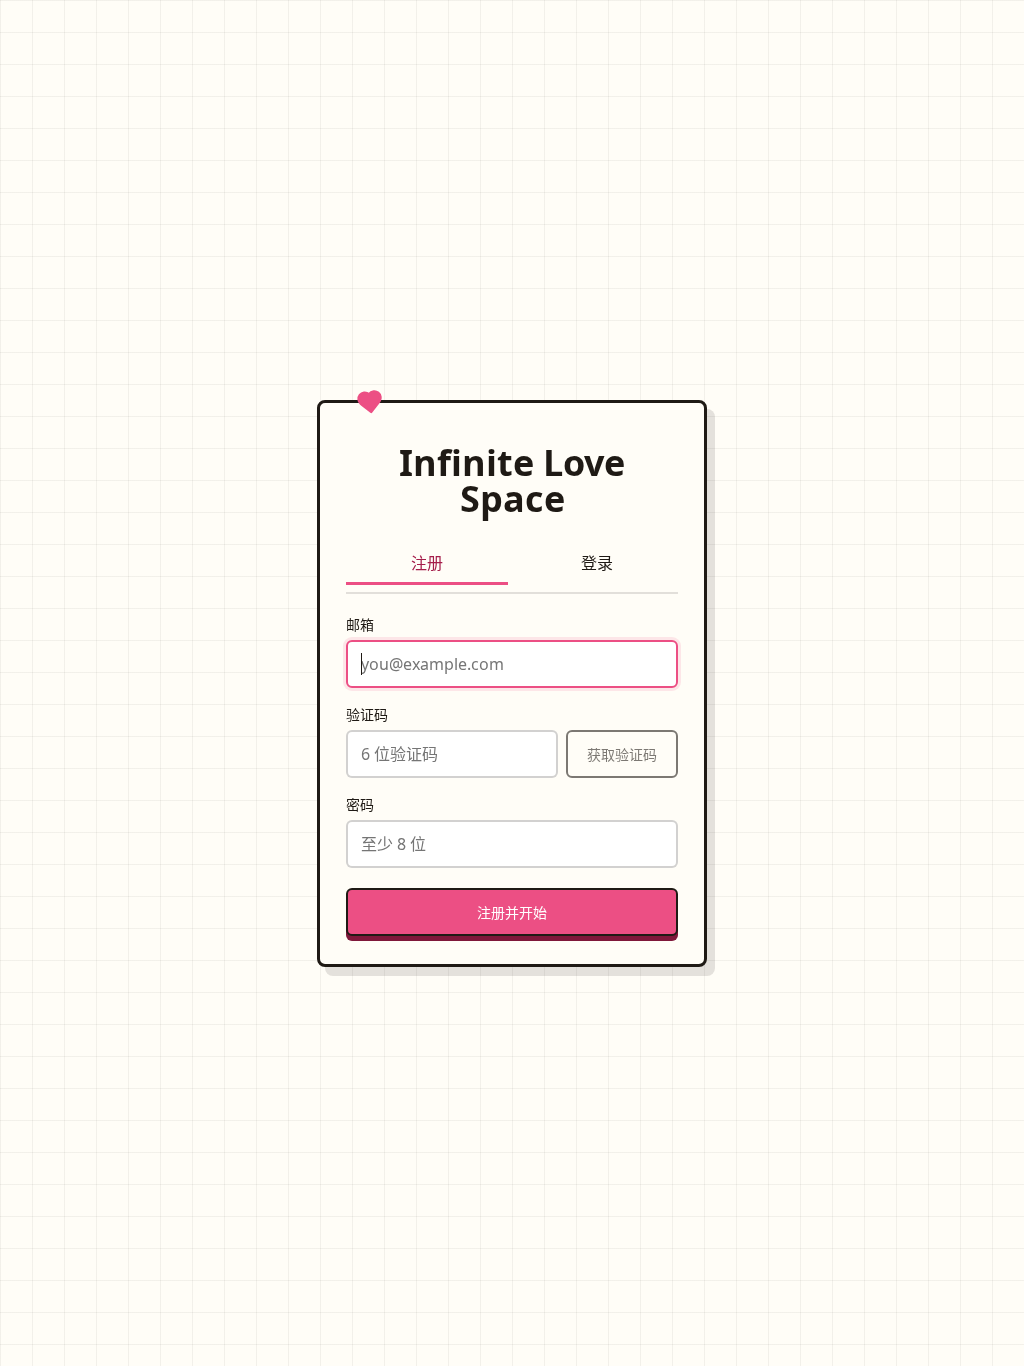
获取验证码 (622, 754)
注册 (427, 563)
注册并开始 (512, 912)
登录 (597, 563)
